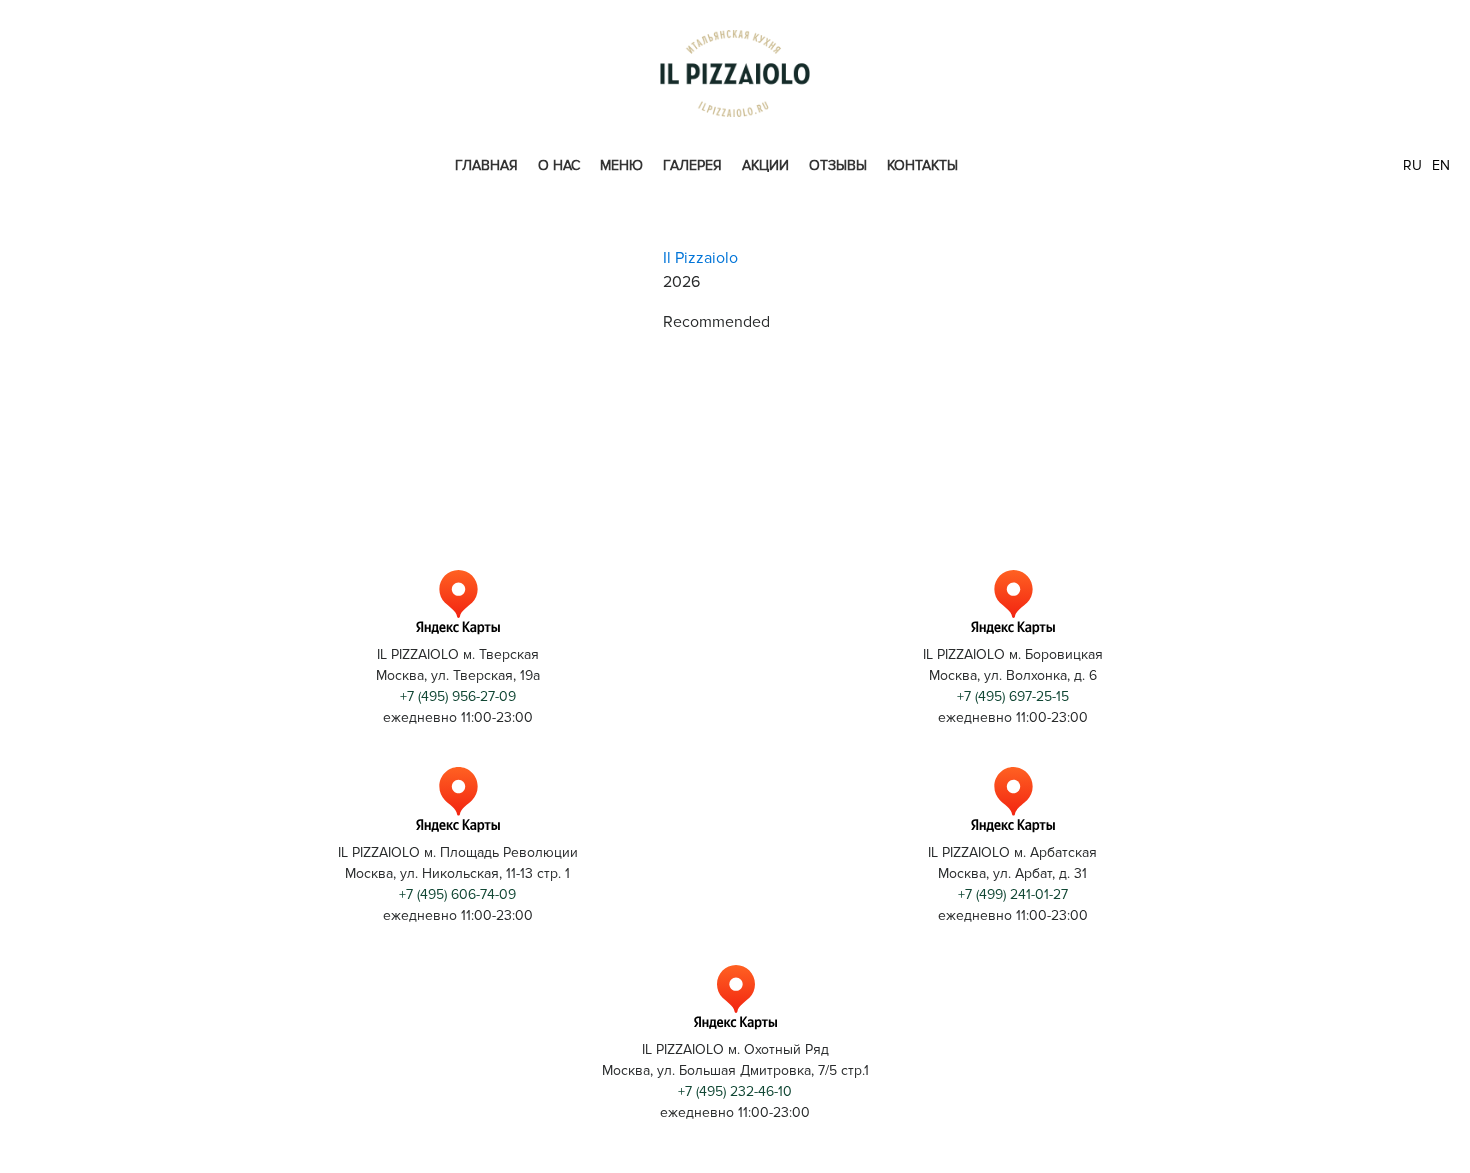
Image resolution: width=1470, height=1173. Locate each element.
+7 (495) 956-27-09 (458, 696)
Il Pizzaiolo (700, 258)
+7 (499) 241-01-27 (1013, 894)
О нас (559, 165)
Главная (486, 165)
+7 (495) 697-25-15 (1013, 696)
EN (1441, 165)
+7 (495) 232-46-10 (735, 1091)
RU (1412, 165)
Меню (621, 165)
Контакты (922, 165)
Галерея (692, 165)
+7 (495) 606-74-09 (457, 894)
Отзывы (838, 165)
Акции (765, 165)
